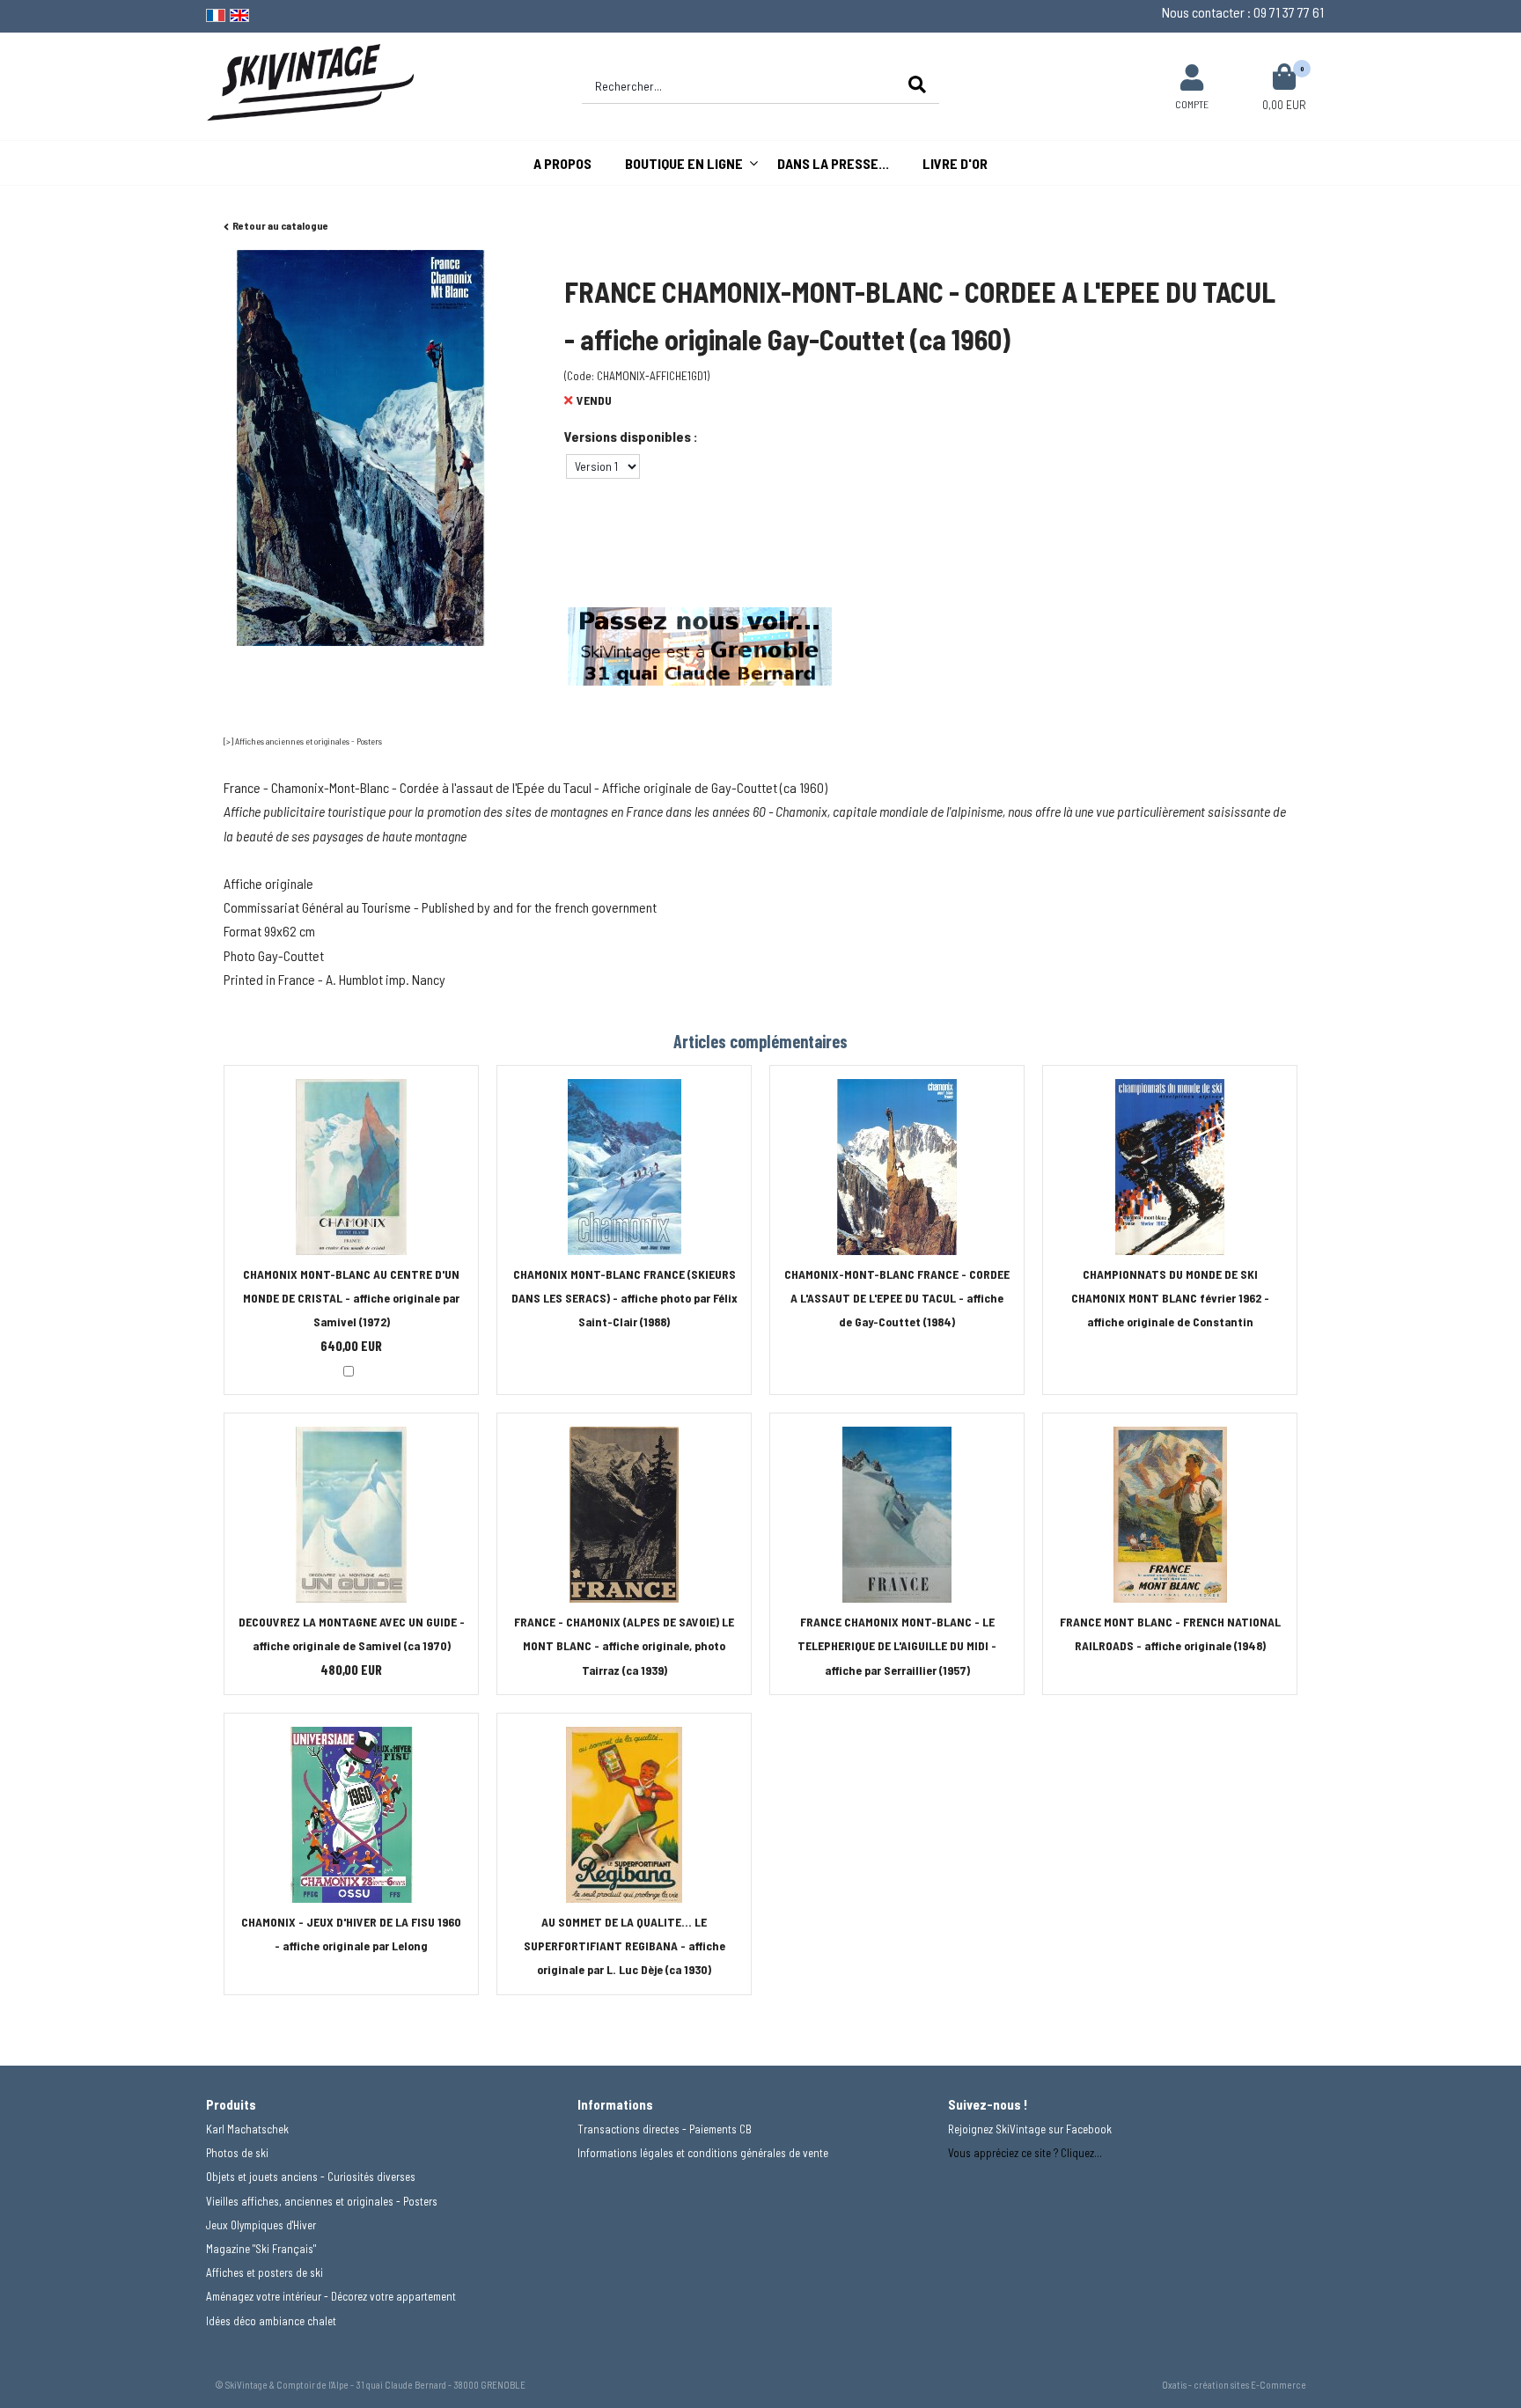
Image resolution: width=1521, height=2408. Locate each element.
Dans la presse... (833, 163)
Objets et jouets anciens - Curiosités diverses (311, 2177)
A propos (562, 163)
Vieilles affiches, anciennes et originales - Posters (322, 2201)
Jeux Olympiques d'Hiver (261, 2225)
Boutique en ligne (684, 163)
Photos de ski (237, 2153)
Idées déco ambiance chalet (271, 2321)
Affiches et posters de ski (265, 2272)
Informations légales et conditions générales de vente (703, 2153)
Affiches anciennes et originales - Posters (309, 741)
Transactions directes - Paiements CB (665, 2129)
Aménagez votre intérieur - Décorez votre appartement (331, 2296)
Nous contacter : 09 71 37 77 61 (1243, 12)
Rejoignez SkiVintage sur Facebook (1030, 2129)
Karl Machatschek (247, 2129)
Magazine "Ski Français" (261, 2249)
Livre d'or (955, 163)
